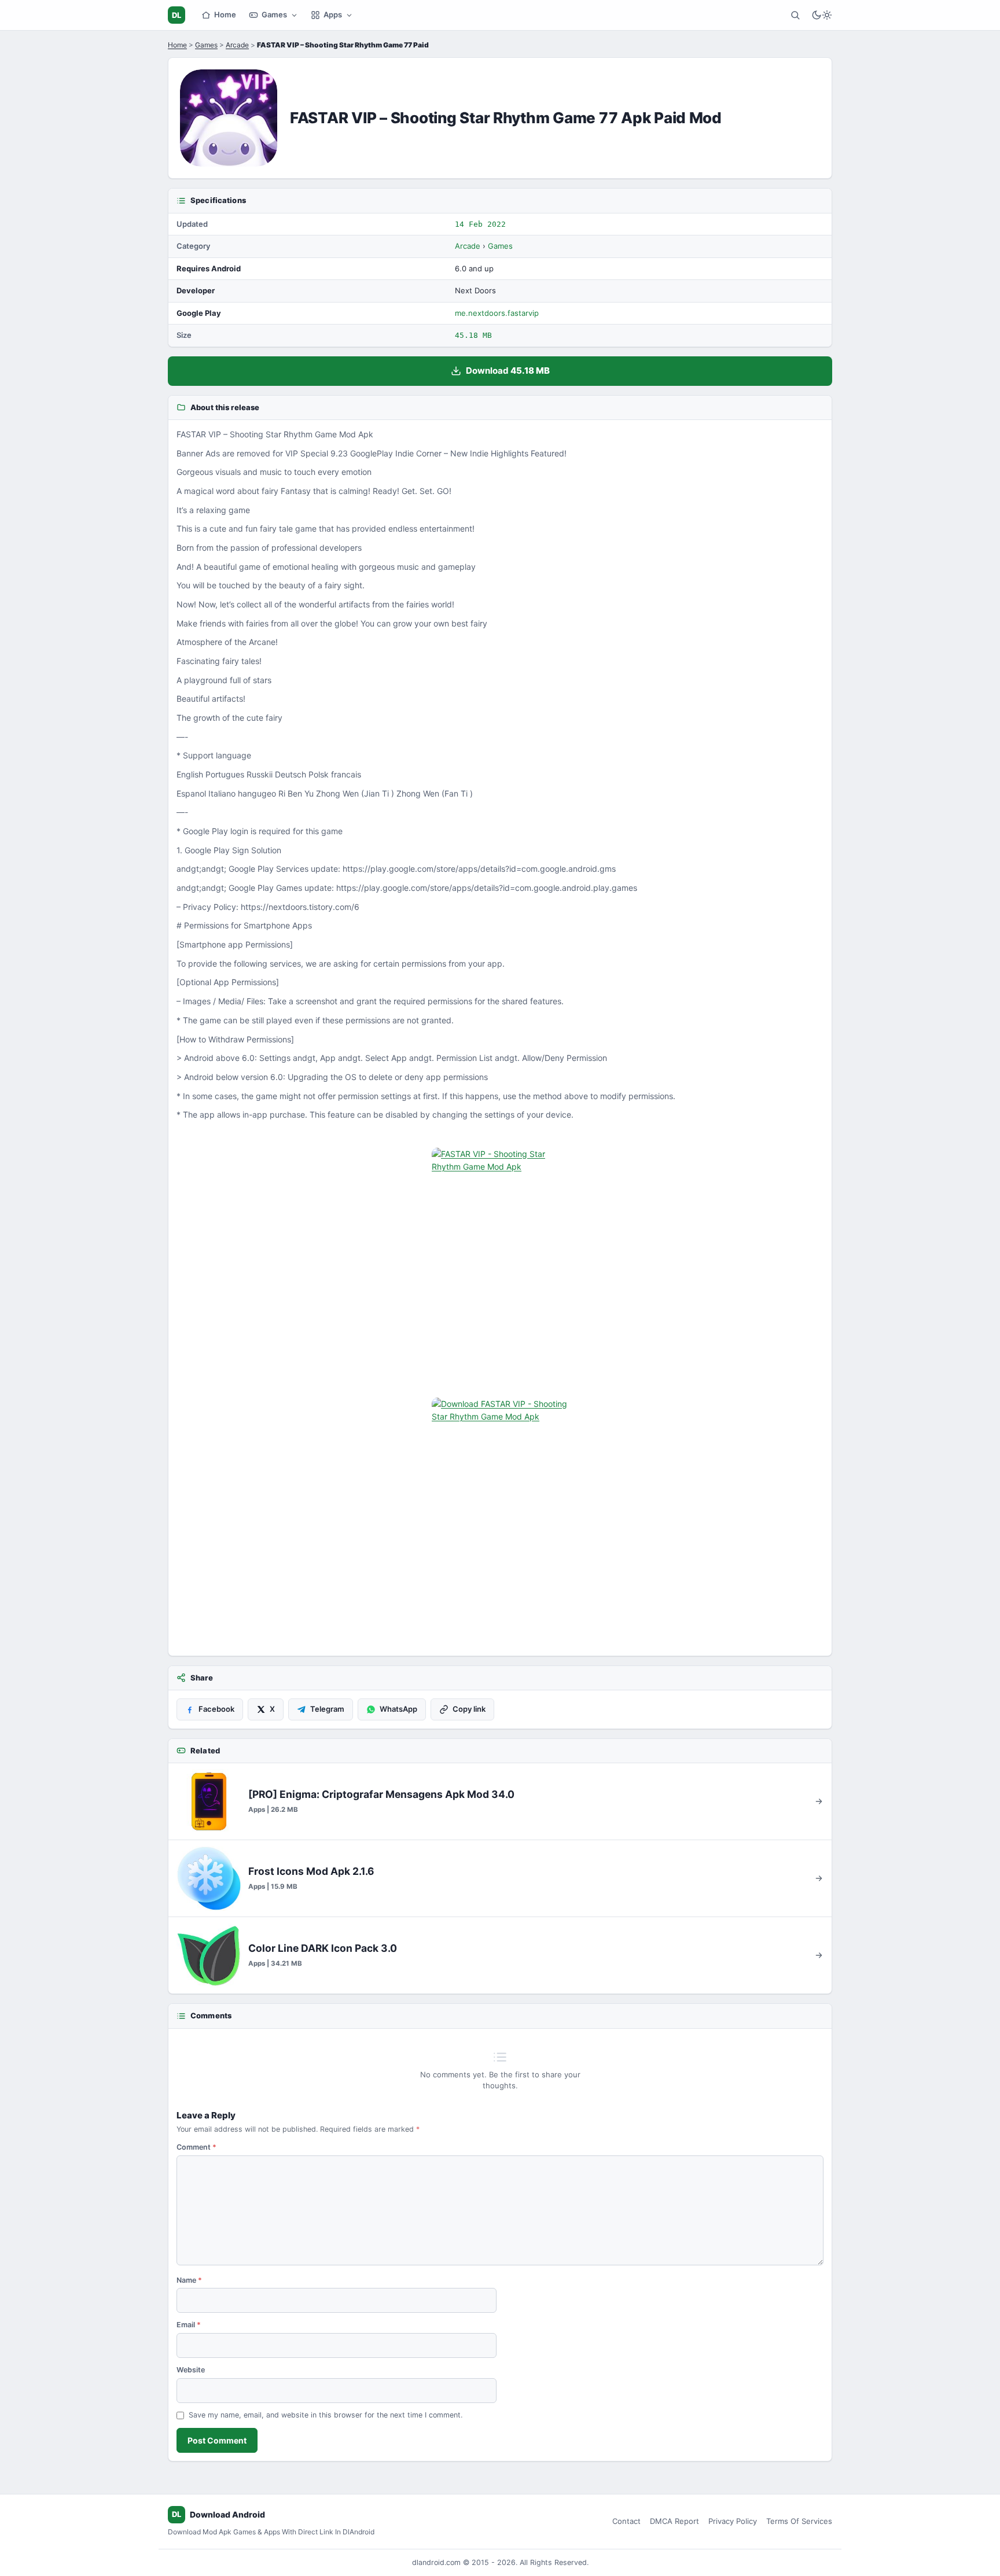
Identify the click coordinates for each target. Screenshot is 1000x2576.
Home (225, 14)
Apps (333, 14)
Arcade (237, 45)
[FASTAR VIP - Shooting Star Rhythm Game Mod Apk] (500, 1269)
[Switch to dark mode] (822, 15)
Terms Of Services (799, 2521)
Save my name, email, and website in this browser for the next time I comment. (326, 2415)
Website (191, 2370)
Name (189, 2280)
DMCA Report (674, 2521)
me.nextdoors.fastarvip (497, 313)
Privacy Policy (733, 2521)
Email (189, 2325)
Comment (196, 2147)
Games (274, 14)
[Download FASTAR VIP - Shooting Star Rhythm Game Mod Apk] (500, 1519)
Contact (626, 2521)
